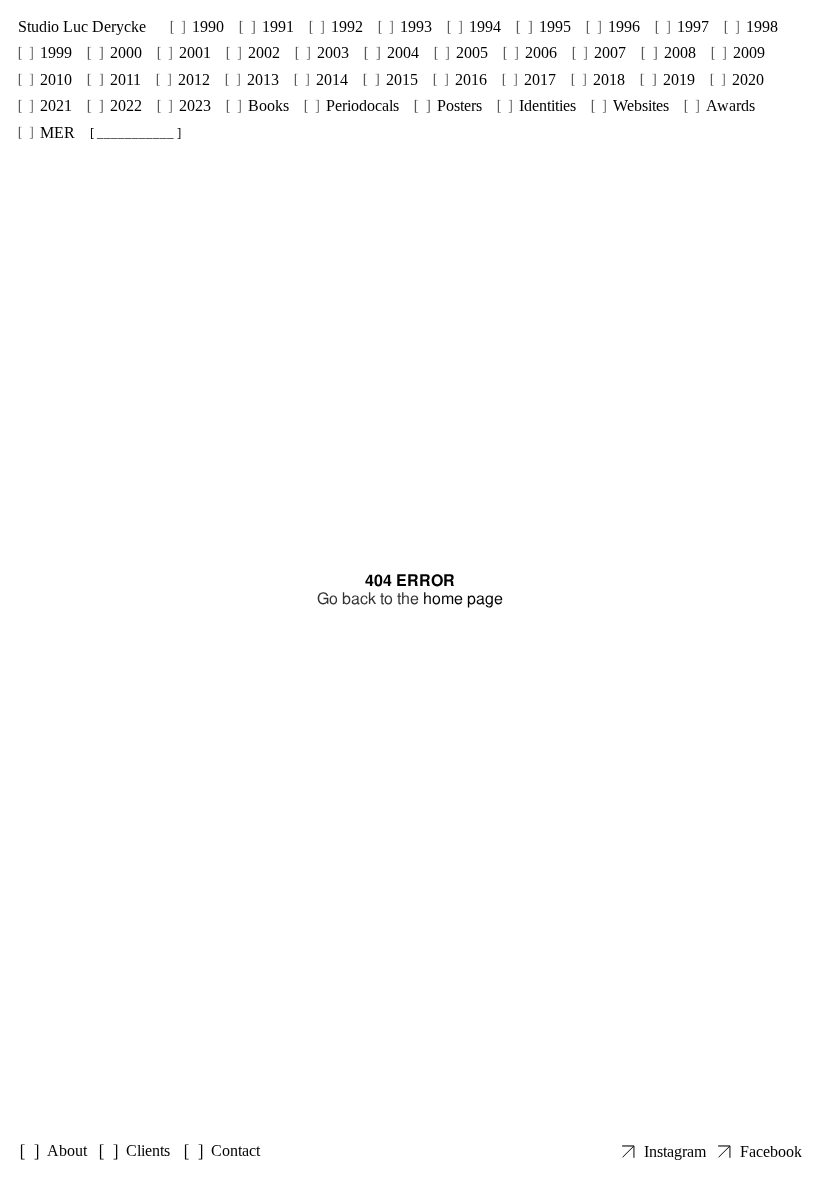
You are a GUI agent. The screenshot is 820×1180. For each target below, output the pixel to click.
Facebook (771, 1151)
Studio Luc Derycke (82, 26)
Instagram (675, 1151)
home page (463, 598)
